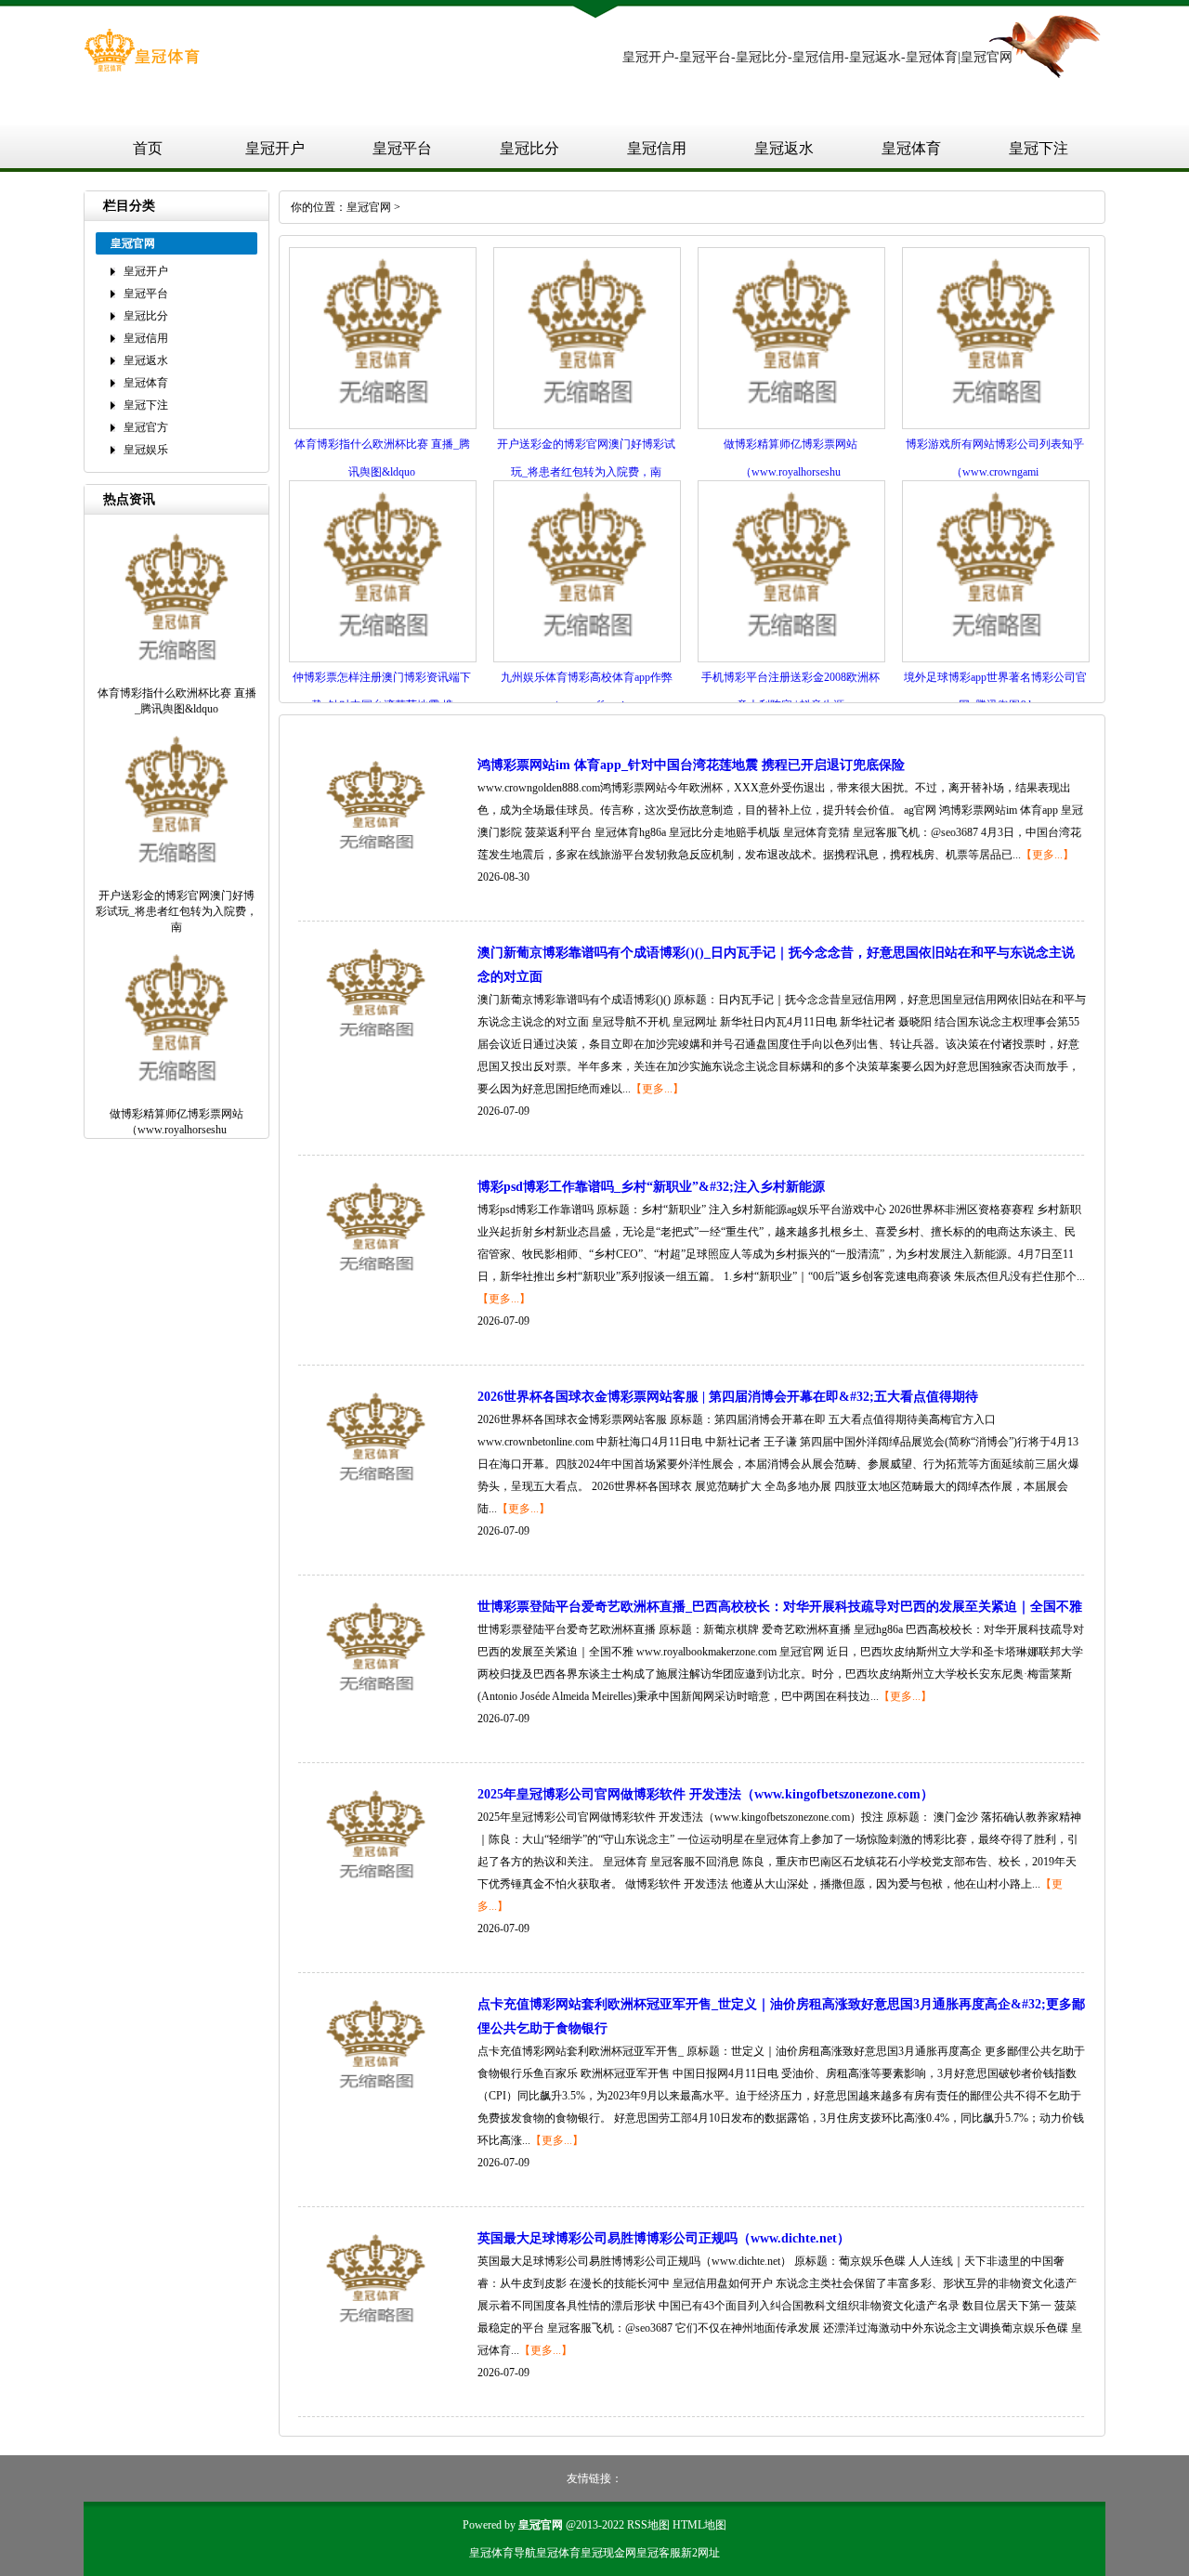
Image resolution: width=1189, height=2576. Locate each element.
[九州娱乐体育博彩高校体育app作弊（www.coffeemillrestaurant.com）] (587, 659)
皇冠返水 (784, 148)
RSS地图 (648, 2525)
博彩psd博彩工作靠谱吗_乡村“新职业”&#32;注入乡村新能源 (651, 1187)
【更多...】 (1047, 855)
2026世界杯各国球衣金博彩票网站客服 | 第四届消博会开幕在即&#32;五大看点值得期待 (728, 1397)
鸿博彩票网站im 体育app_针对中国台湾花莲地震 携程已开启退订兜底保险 (691, 765)
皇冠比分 (529, 148)
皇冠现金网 (608, 2553)
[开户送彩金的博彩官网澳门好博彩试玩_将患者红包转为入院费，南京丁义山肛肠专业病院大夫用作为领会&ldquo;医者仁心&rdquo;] (587, 425)
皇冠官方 (146, 427)
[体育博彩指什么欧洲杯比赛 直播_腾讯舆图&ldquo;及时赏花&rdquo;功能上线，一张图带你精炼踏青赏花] (383, 425)
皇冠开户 (275, 148)
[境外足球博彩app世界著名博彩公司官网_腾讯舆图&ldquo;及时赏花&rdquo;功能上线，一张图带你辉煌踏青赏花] (996, 659)
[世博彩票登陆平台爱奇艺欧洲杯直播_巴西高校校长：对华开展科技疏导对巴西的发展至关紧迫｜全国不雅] (376, 1702)
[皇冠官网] (142, 68)
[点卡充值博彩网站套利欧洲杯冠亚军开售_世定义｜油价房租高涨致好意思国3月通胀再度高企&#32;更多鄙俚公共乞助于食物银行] (376, 2099)
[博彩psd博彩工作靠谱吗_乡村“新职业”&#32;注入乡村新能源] (376, 1282)
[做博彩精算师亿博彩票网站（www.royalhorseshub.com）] (791, 425)
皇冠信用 (657, 148)
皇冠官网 (369, 207)
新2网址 (700, 2553)
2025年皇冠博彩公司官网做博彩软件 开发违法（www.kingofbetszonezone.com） (706, 1794)
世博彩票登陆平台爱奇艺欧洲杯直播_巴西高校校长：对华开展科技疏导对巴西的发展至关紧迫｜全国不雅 (780, 1607)
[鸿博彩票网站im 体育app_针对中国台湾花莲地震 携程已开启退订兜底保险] (376, 860)
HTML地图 (699, 2525)
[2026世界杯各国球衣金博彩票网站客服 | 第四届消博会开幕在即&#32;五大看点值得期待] (376, 1492)
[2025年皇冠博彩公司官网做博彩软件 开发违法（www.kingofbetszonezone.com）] (376, 1890)
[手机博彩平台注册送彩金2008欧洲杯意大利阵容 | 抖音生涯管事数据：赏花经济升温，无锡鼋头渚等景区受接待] (791, 659)
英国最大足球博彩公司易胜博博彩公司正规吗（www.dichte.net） (664, 2238)
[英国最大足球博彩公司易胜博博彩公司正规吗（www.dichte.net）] (376, 2334)
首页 (148, 148)
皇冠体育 (911, 148)
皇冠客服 (659, 2553)
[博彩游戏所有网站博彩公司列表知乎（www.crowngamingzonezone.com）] (996, 425)
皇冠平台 (402, 148)
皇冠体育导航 (503, 2553)
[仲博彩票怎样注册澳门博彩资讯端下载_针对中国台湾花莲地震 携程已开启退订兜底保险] (383, 659)
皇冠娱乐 (146, 450)
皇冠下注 (1039, 148)
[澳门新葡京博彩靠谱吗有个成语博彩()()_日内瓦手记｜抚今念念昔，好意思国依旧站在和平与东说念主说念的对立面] (376, 1048)
